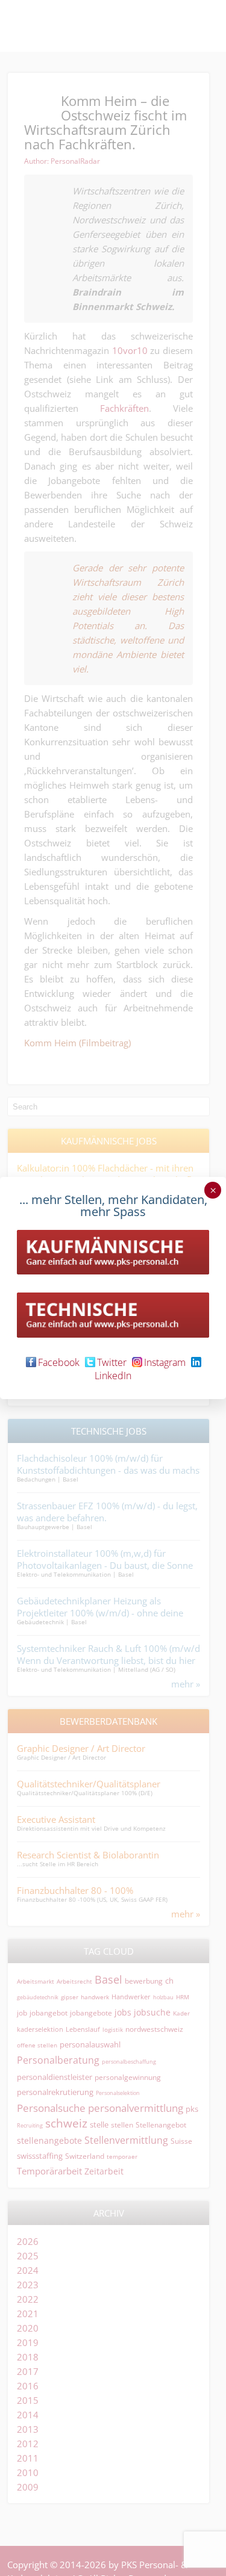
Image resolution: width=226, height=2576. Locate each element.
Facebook (59, 1362)
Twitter (112, 1362)
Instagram (165, 1362)
